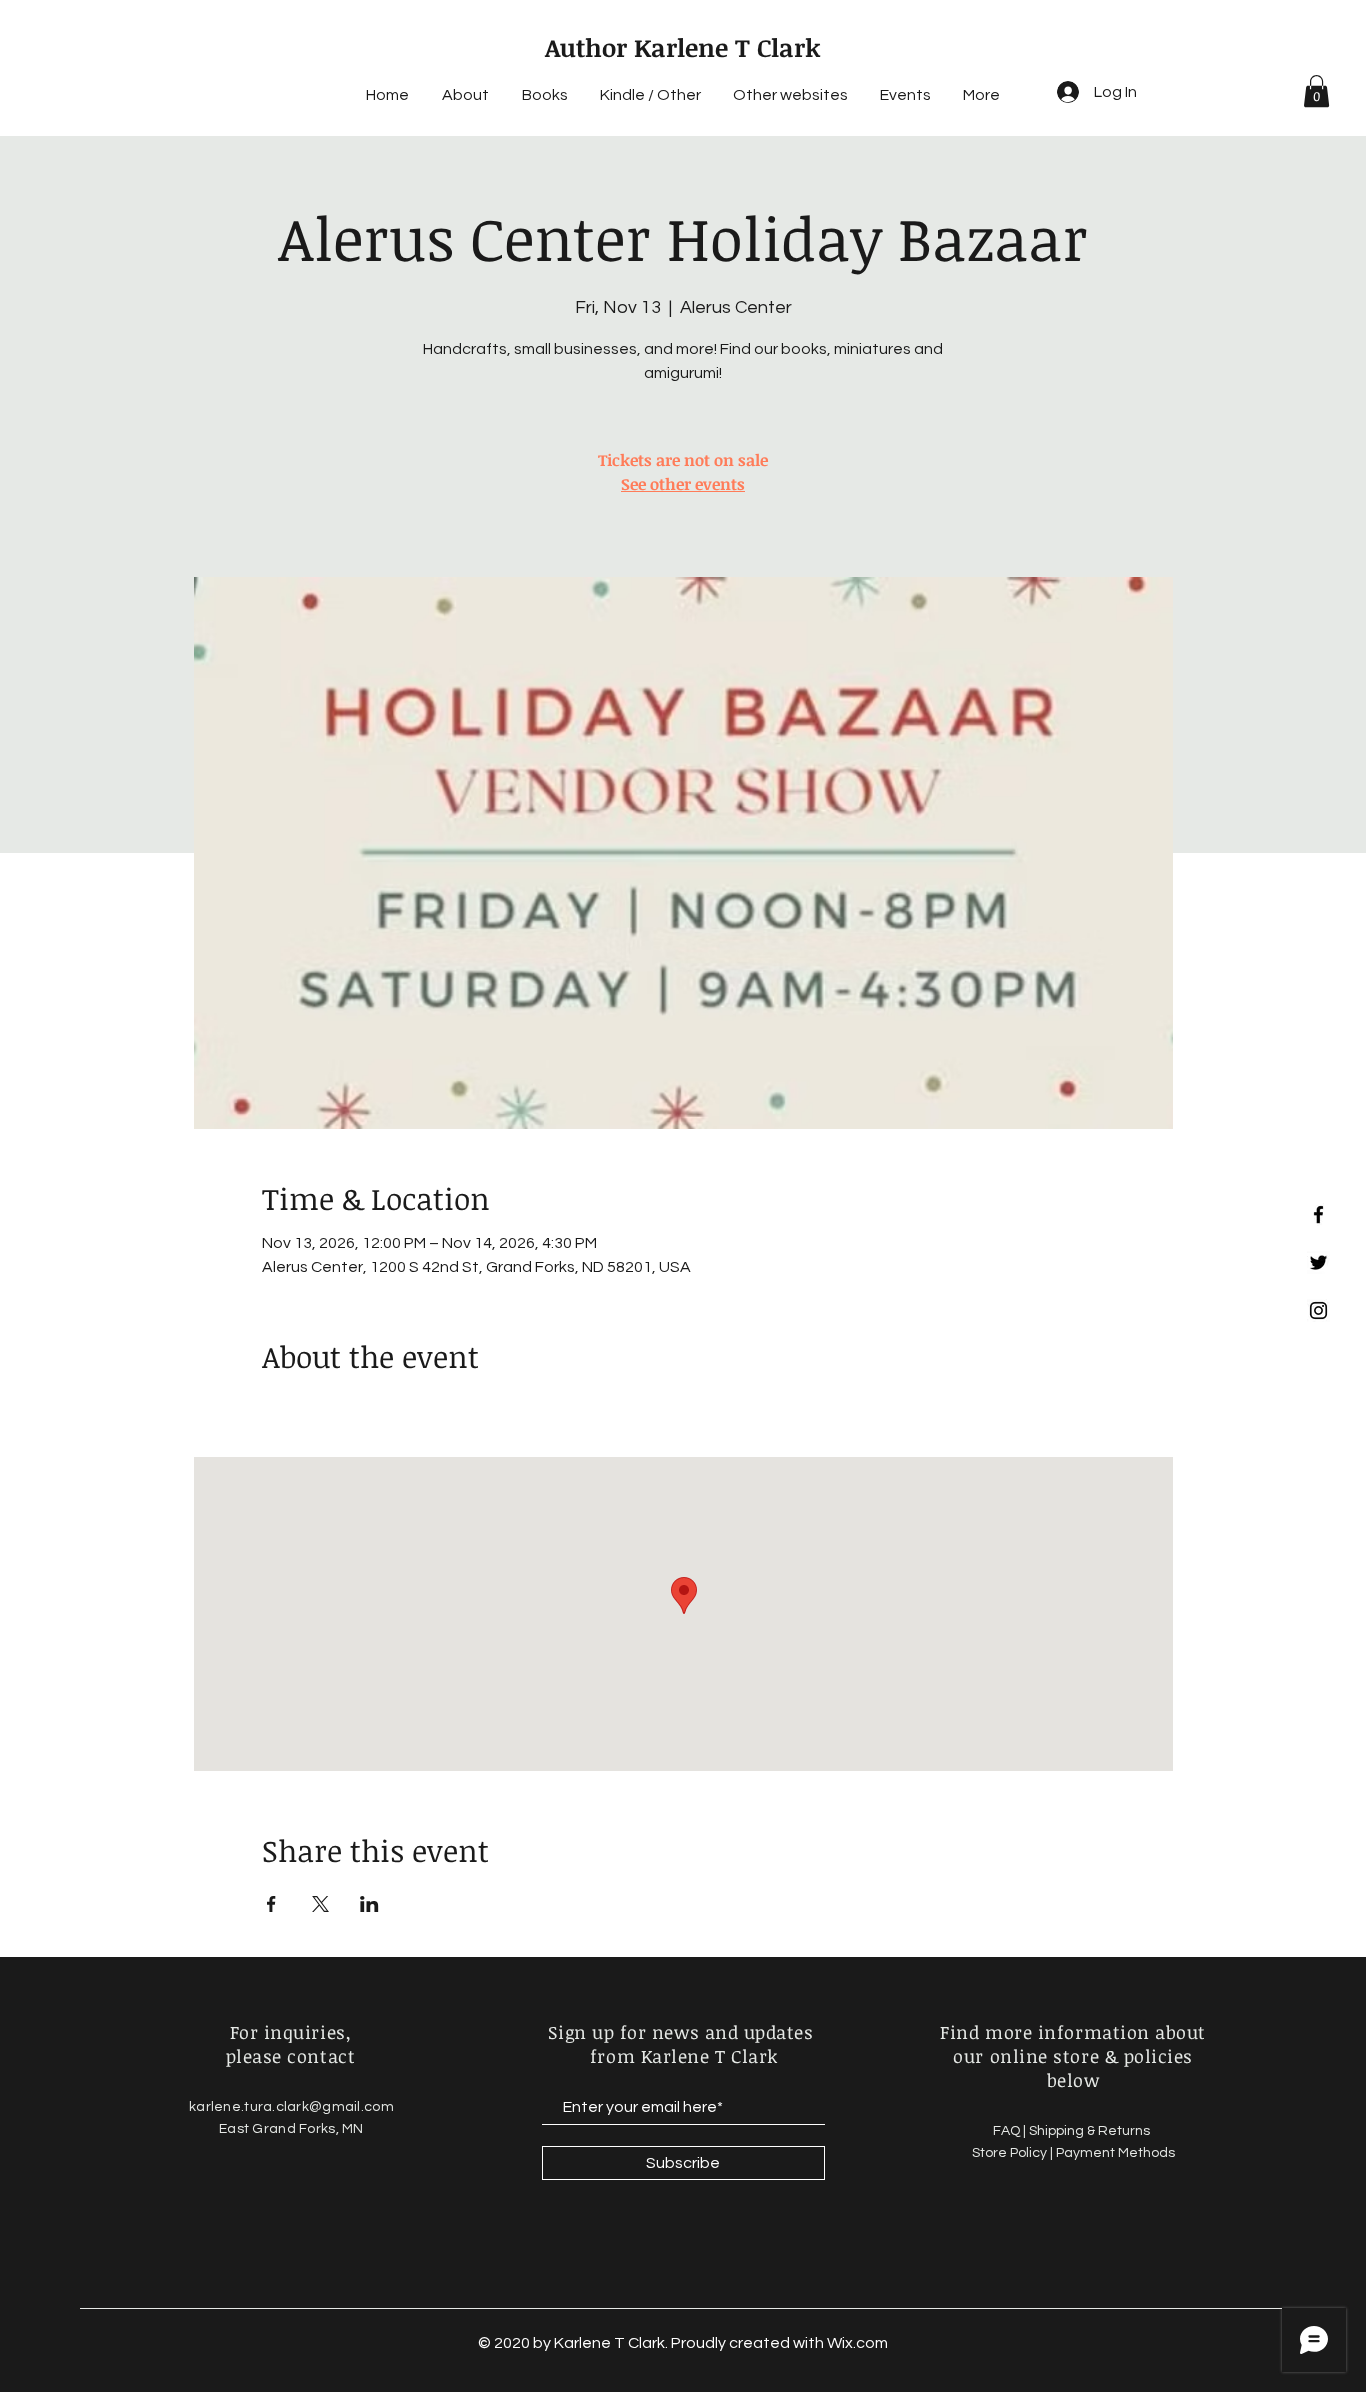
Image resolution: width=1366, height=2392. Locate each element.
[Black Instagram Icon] (1318, 1310)
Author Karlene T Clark (683, 47)
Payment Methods (1115, 2153)
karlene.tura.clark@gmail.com (291, 2107)
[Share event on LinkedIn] (369, 1904)
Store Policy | (1014, 2153)
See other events (683, 484)
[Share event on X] (320, 1904)
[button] (1316, 91)
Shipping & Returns (1091, 2131)
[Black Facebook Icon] (1318, 1214)
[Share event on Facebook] (271, 1904)
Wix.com (857, 2343)
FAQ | (1011, 2131)
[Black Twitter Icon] (1318, 1262)
